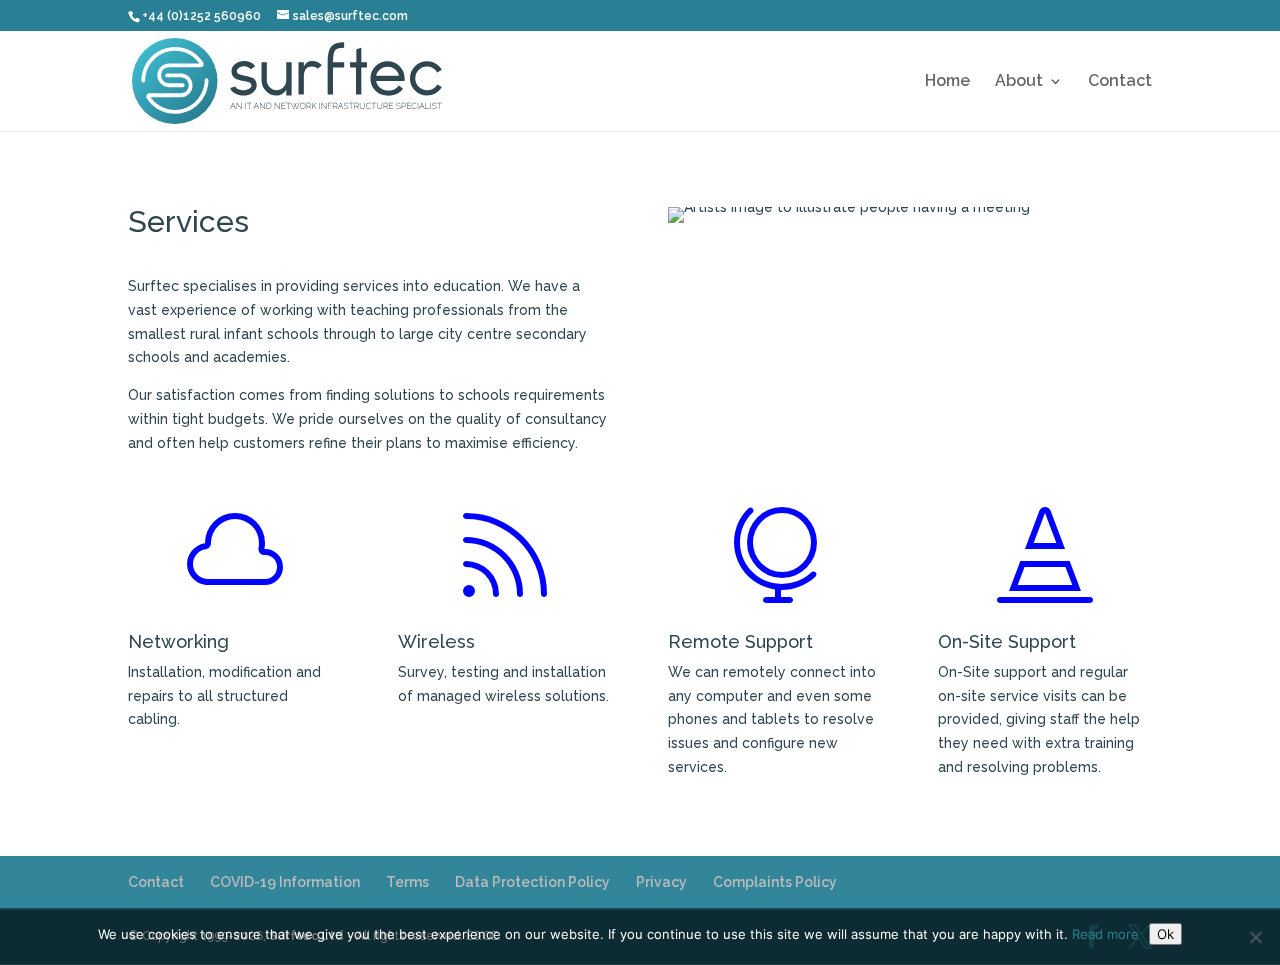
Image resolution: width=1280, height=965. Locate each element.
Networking (178, 641)
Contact (1120, 82)
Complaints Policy (775, 882)
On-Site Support (1007, 641)
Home (947, 82)
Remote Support (740, 641)
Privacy (661, 882)
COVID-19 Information (285, 882)
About (1019, 82)
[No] (1255, 937)
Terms (407, 882)
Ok (1165, 934)
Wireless (436, 641)
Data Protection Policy (532, 882)
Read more (1105, 934)
